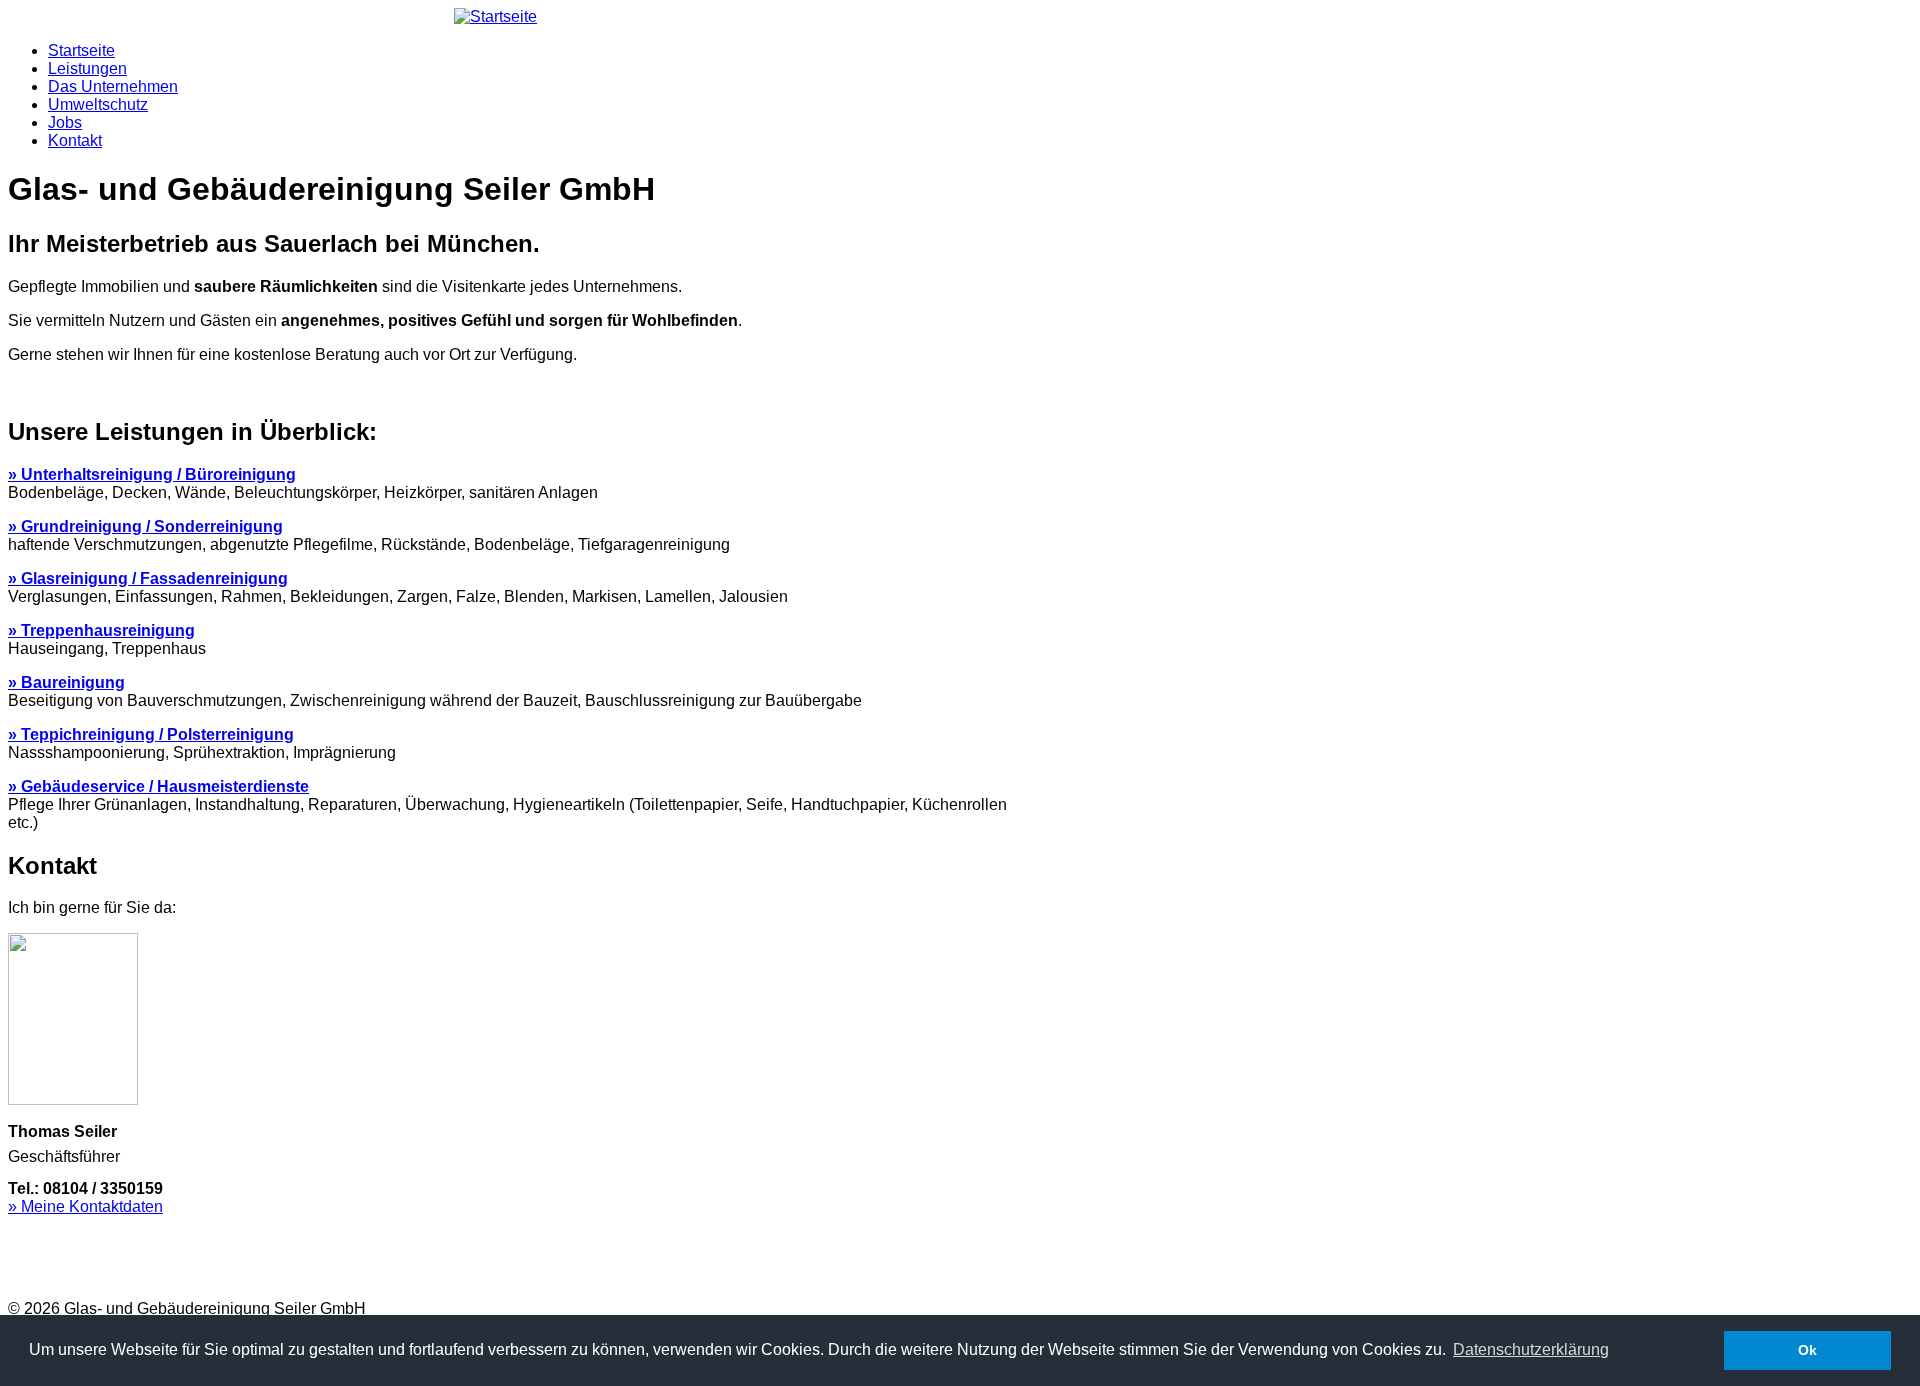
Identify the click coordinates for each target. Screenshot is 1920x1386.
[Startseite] (495, 16)
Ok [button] (1807, 1350)
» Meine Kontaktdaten (85, 1206)
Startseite (81, 50)
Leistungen (87, 68)
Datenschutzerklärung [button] (1531, 1349)
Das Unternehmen (113, 86)
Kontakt (75, 140)
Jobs (65, 122)
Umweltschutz (98, 104)
